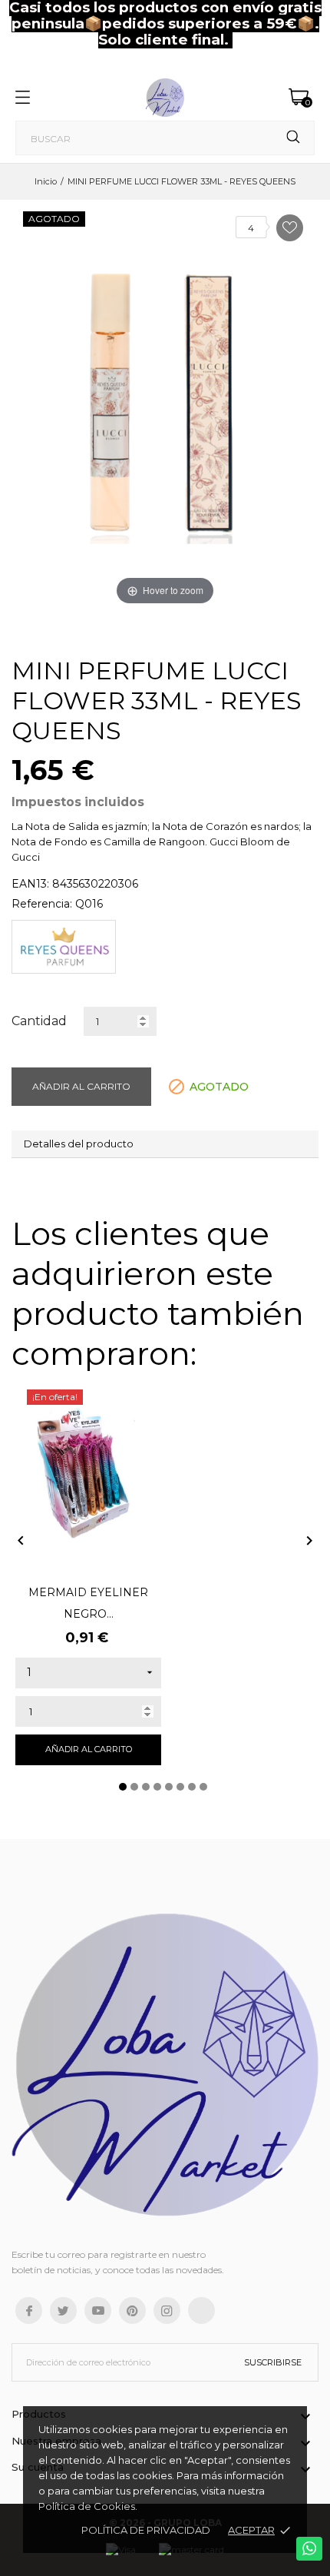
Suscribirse (273, 2362)
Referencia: (42, 904)
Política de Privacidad (146, 2530)
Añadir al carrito (81, 1086)
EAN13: (30, 884)
